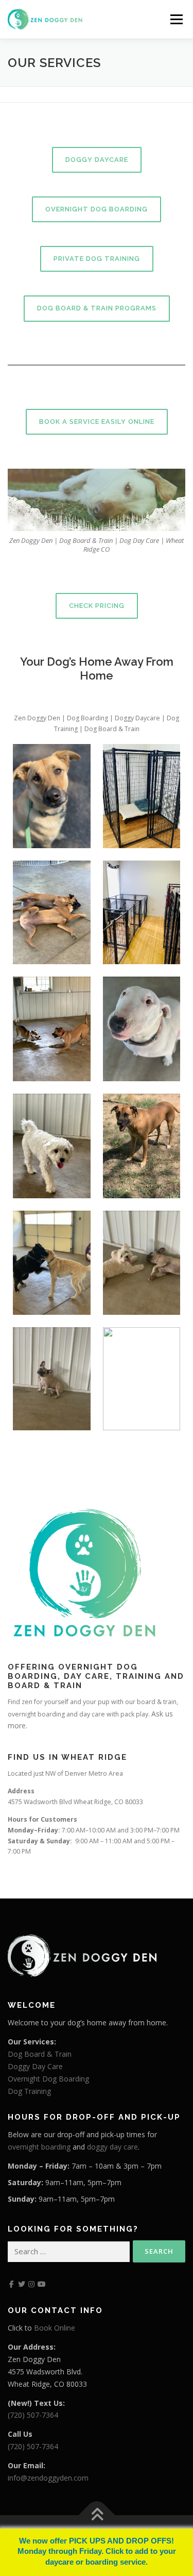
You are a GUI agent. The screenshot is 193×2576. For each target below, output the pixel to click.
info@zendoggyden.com (48, 2478)
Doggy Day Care (35, 2066)
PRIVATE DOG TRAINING (97, 259)
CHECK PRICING (97, 606)
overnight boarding (39, 2147)
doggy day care (112, 2147)
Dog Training (29, 2091)
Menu (176, 19)
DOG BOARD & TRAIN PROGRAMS (97, 308)
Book (43, 2328)
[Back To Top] (97, 2515)
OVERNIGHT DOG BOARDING (97, 209)
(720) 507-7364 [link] (33, 2415)
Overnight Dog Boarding (48, 2079)
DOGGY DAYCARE (97, 160)
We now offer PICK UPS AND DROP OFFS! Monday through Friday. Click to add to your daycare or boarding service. (97, 2552)
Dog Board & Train (40, 2054)
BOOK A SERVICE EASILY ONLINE (97, 422)
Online (64, 2328)
